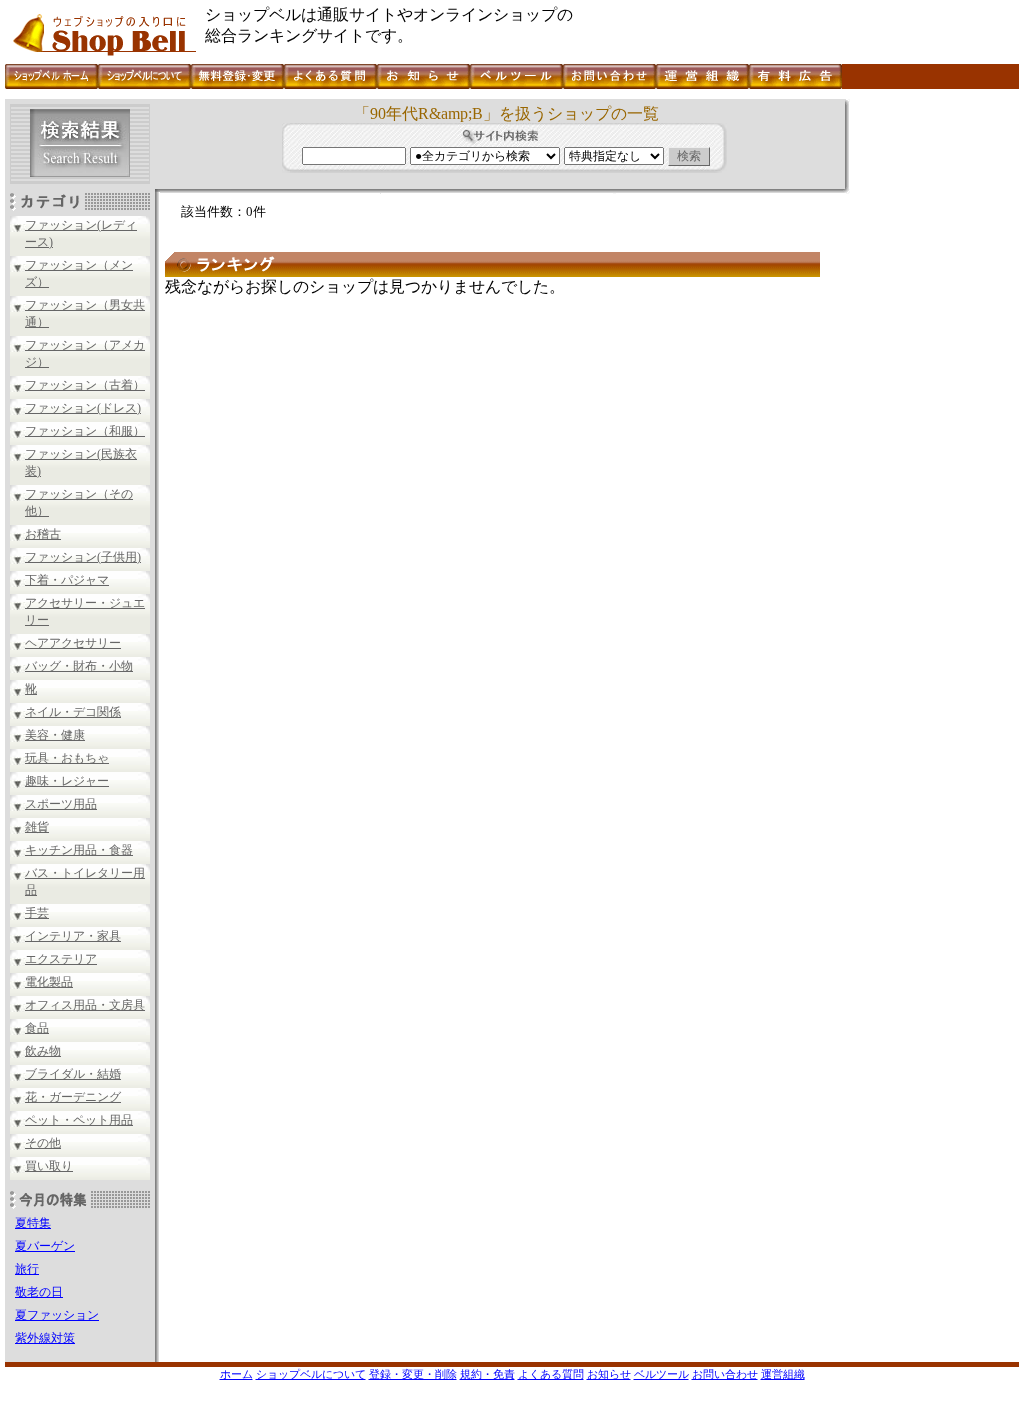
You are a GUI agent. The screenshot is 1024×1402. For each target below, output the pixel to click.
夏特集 (33, 1223)
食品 (37, 1028)
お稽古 (43, 534)
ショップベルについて (311, 1374)
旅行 (27, 1269)
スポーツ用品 (61, 804)
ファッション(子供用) (83, 557)
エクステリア (61, 959)
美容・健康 (55, 735)
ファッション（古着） (85, 385)
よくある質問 (551, 1374)
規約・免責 (487, 1374)
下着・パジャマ (67, 580)
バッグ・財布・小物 (79, 666)
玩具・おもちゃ (67, 758)
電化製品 (49, 982)
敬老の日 (39, 1292)
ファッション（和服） (85, 431)
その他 (43, 1143)
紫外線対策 (45, 1338)
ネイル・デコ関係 (73, 712)
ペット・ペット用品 (79, 1120)
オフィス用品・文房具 (85, 1005)
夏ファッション (57, 1315)
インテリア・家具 (73, 936)
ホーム (236, 1374)
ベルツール (661, 1374)
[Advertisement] (932, 399)
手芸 (37, 913)
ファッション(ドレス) (83, 408)
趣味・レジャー (67, 781)
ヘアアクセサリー (73, 643)
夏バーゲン (45, 1246)
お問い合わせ (725, 1374)
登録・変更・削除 (413, 1374)
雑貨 (37, 827)
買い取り (49, 1166)
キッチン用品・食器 (79, 850)
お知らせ (609, 1374)
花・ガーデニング (73, 1097)
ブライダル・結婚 (73, 1074)
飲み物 (43, 1051)
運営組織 (783, 1374)
